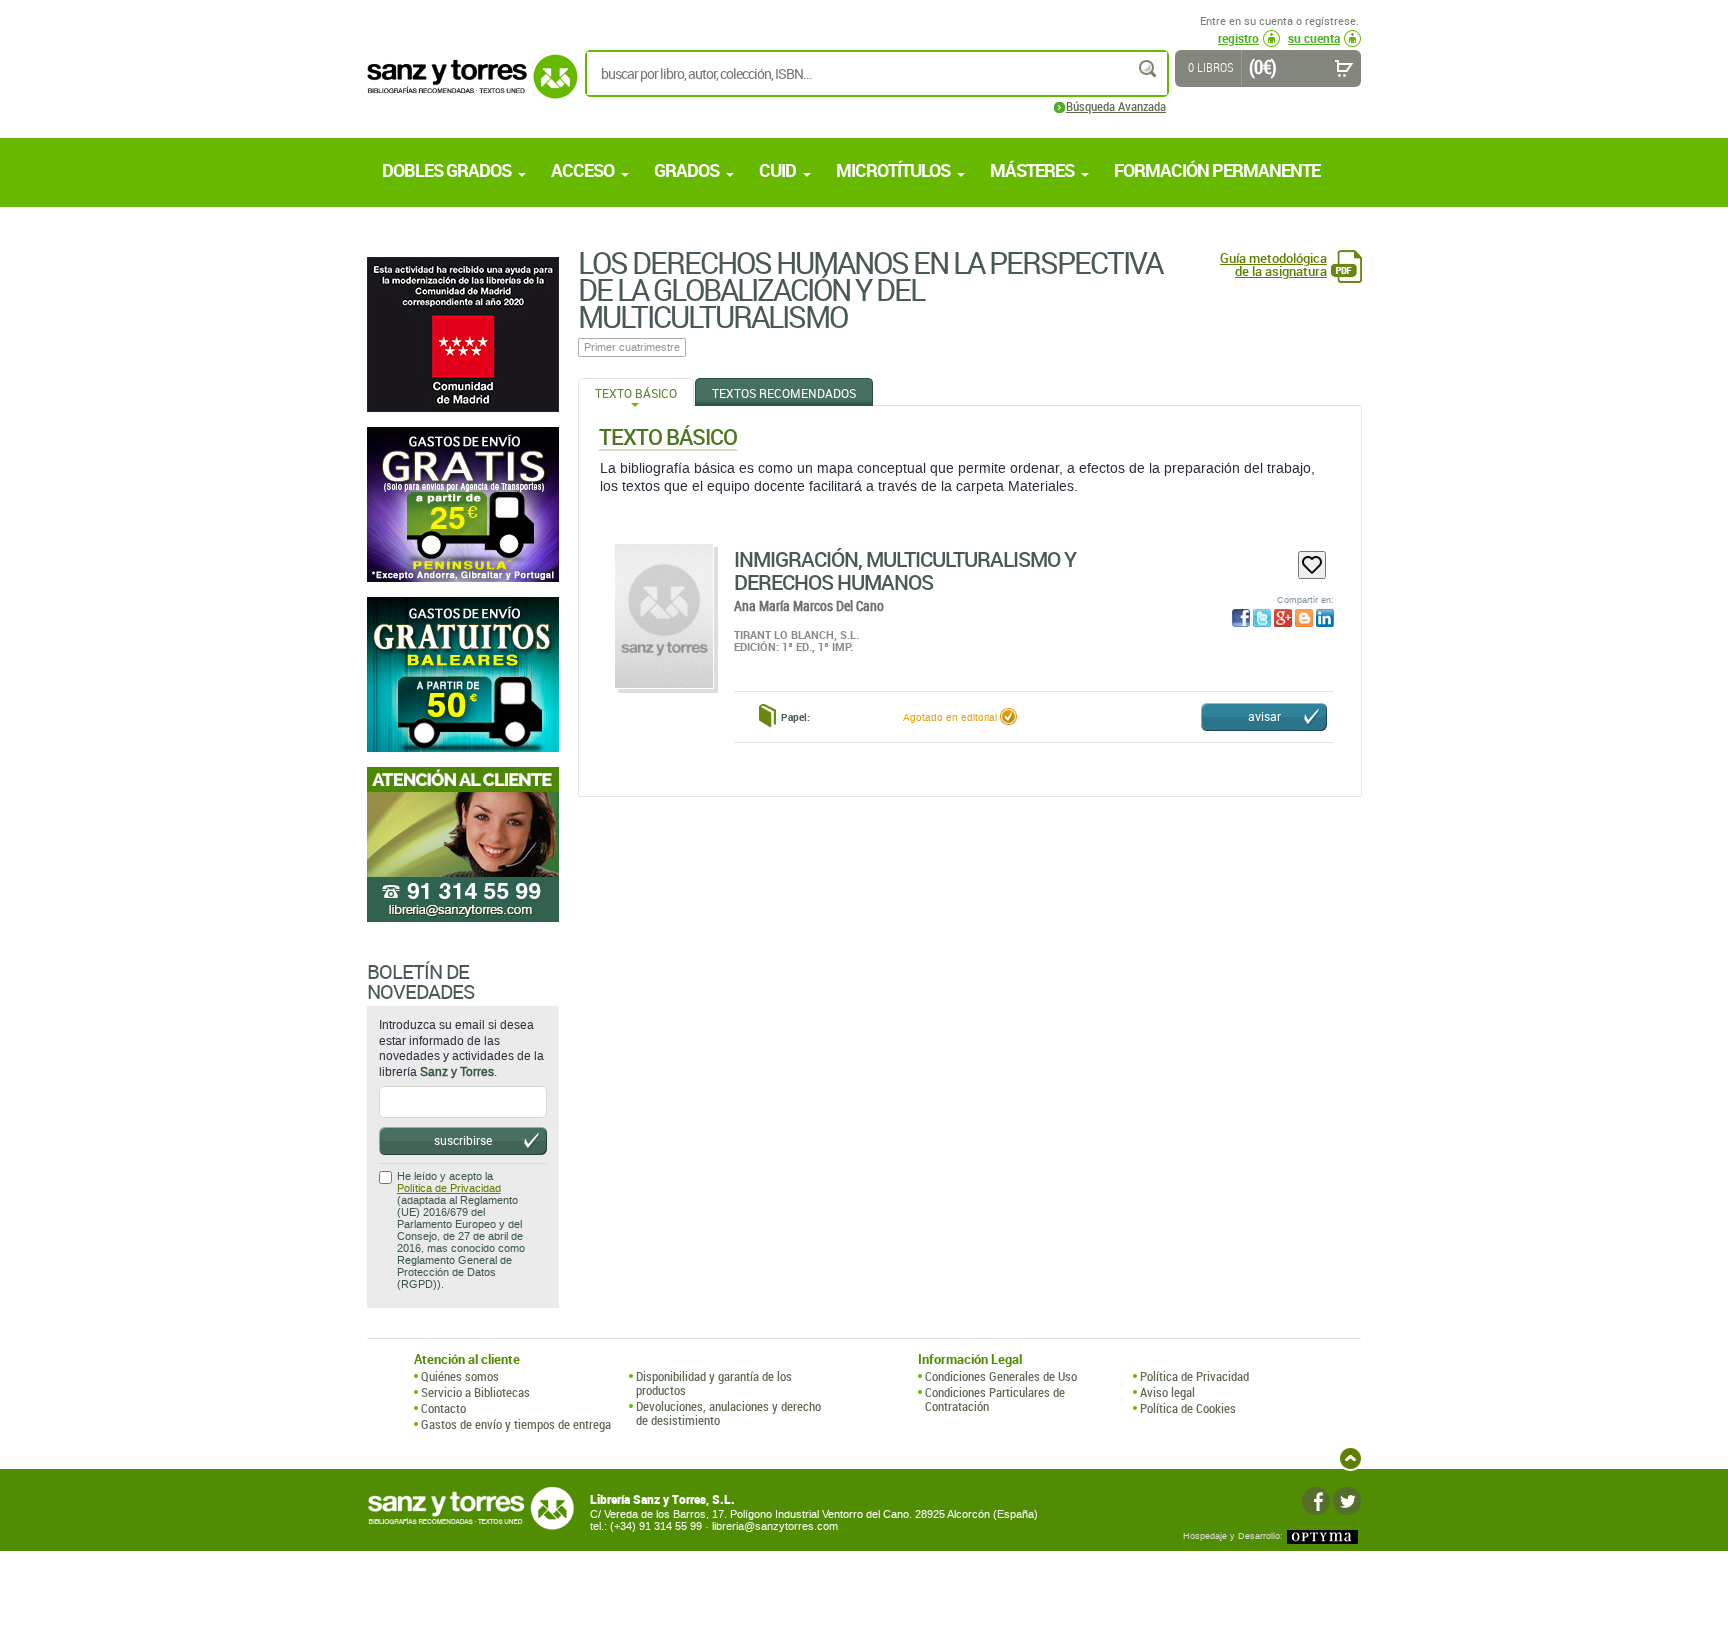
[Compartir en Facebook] (1241, 618)
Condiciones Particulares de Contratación (995, 1399)
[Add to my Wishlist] (1312, 565)
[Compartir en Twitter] (1262, 618)
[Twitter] (1347, 1501)
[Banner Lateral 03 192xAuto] (463, 844)
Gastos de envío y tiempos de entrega (516, 1424)
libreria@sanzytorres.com (775, 1526)
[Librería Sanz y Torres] (467, 87)
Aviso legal (1167, 1392)
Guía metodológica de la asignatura (1273, 265)
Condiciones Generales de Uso (1001, 1376)
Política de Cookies (1188, 1408)
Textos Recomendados (784, 393)
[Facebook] (1316, 1501)
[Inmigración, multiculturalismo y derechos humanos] (664, 616)
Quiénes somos (460, 1376)
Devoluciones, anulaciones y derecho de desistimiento (728, 1413)
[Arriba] (1350, 1458)
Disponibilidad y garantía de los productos (714, 1383)
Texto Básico (636, 393)
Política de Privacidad (449, 1188)
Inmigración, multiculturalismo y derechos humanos (905, 570)
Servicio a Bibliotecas (475, 1392)
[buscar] (1149, 68)
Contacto (443, 1408)
